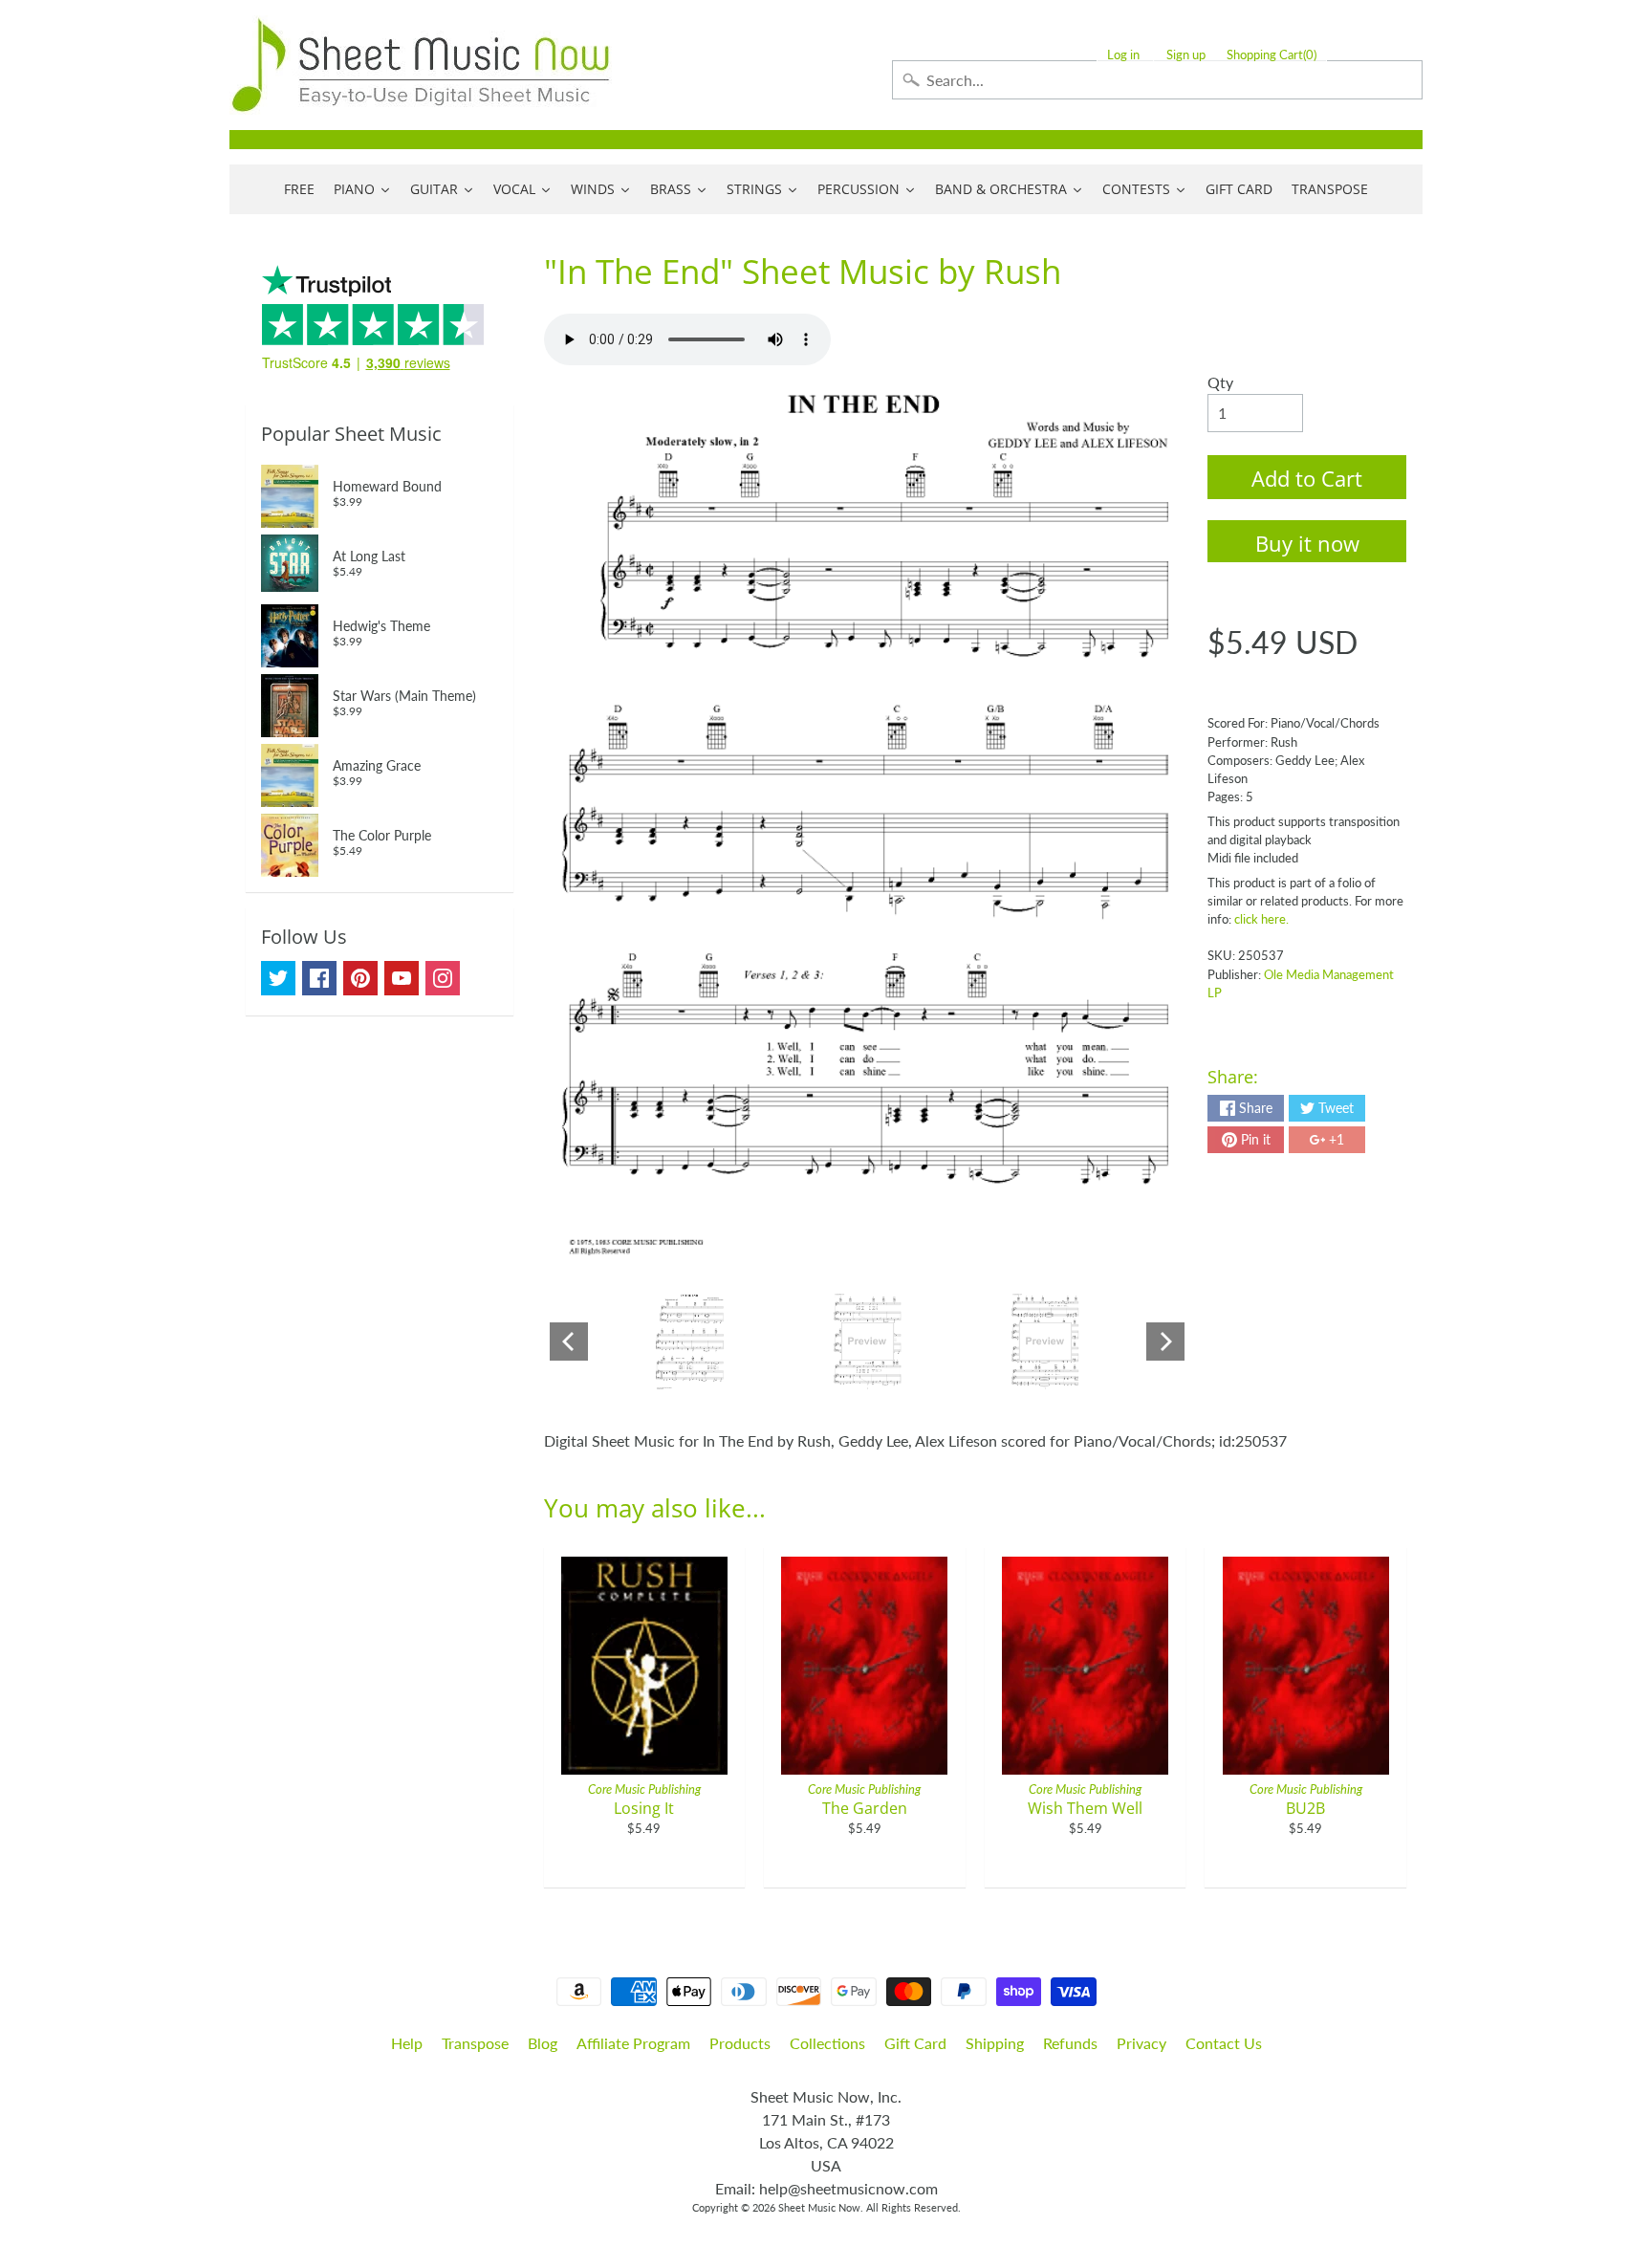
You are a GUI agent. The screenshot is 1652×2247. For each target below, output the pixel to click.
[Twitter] (278, 978)
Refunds (1070, 2043)
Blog (543, 2043)
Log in (1123, 55)
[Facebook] (319, 978)
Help (407, 2043)
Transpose (475, 2043)
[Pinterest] (360, 978)
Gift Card (915, 2043)
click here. (1261, 919)
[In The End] (690, 1342)
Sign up (1186, 55)
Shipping (995, 2043)
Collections (827, 2043)
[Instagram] (443, 978)
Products (740, 2043)
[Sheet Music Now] (421, 65)
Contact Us (1224, 2043)
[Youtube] (402, 978)
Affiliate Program (633, 2043)
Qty (1220, 382)
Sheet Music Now (819, 2207)
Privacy (1141, 2043)
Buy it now (1307, 543)
